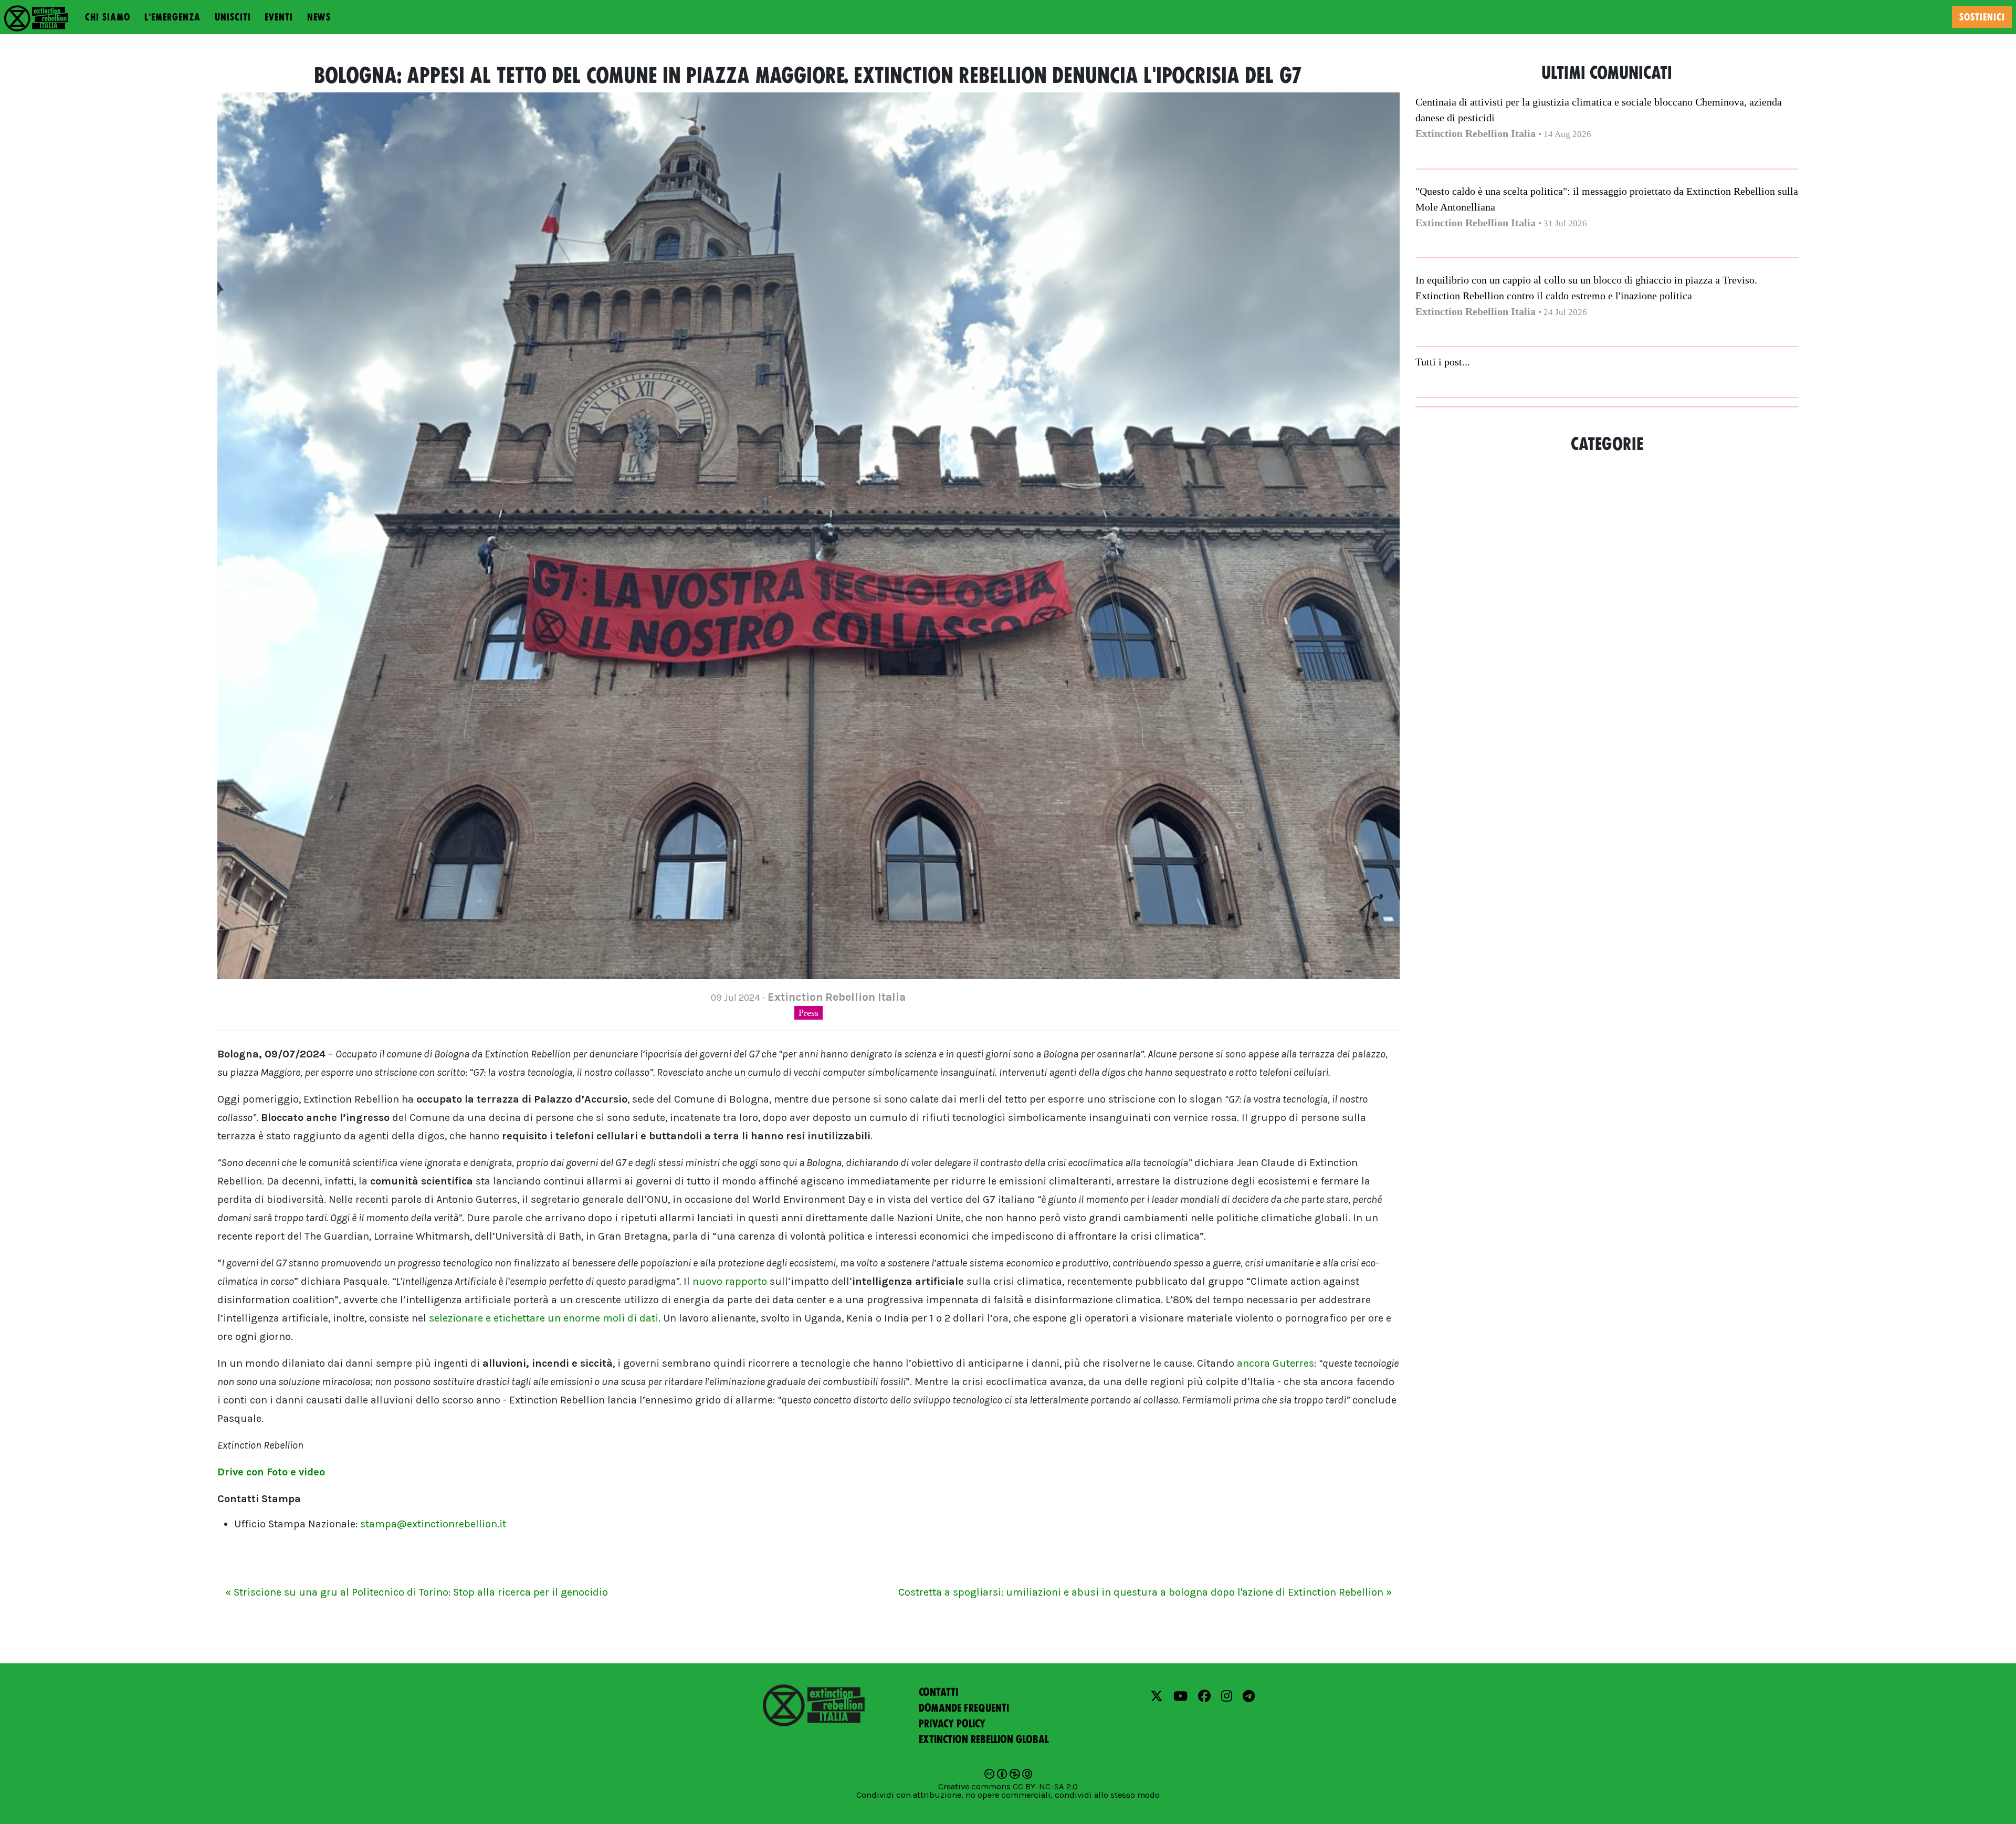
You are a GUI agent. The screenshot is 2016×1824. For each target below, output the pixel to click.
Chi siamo (108, 17)
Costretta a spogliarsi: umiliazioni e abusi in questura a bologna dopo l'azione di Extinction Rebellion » (1145, 1592)
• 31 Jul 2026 (1563, 223)
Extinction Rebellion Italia (1476, 133)
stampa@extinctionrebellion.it (433, 1524)
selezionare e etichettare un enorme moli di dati (544, 1318)
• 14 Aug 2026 (1565, 134)
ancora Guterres (1275, 1363)
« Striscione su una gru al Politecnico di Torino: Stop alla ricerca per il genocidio (417, 1592)
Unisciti (233, 17)
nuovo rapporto (730, 1281)
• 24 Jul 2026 (1563, 312)
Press (808, 1013)
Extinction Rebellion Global (984, 1739)
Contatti (938, 1692)
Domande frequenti (964, 1708)
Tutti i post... (1443, 362)
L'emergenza (172, 17)
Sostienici (1982, 17)
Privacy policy (952, 1724)
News (319, 17)
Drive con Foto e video (271, 1472)
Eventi (279, 17)
